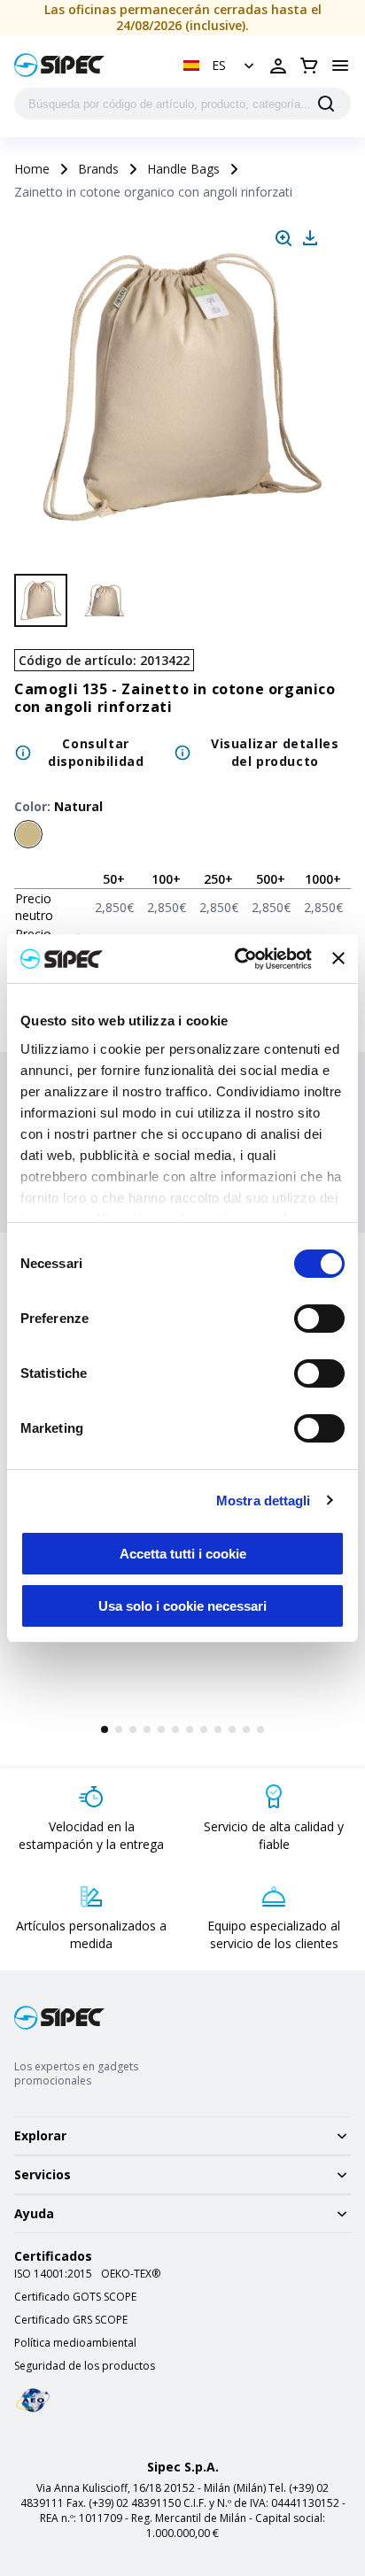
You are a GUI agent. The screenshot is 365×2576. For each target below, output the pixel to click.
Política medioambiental (75, 2343)
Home (32, 169)
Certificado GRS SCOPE (71, 2320)
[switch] (319, 1319)
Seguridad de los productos (85, 2366)
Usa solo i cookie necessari (182, 1606)
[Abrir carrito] (309, 66)
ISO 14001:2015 (53, 2274)
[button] (221, 66)
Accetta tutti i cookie (183, 1554)
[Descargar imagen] (310, 238)
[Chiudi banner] (338, 958)
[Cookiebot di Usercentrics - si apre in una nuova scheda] (237, 959)
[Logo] (59, 65)
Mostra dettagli (264, 1501)
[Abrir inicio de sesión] (278, 66)
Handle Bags (183, 169)
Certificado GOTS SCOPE (75, 2297)
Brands (98, 169)
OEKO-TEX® (131, 2274)
